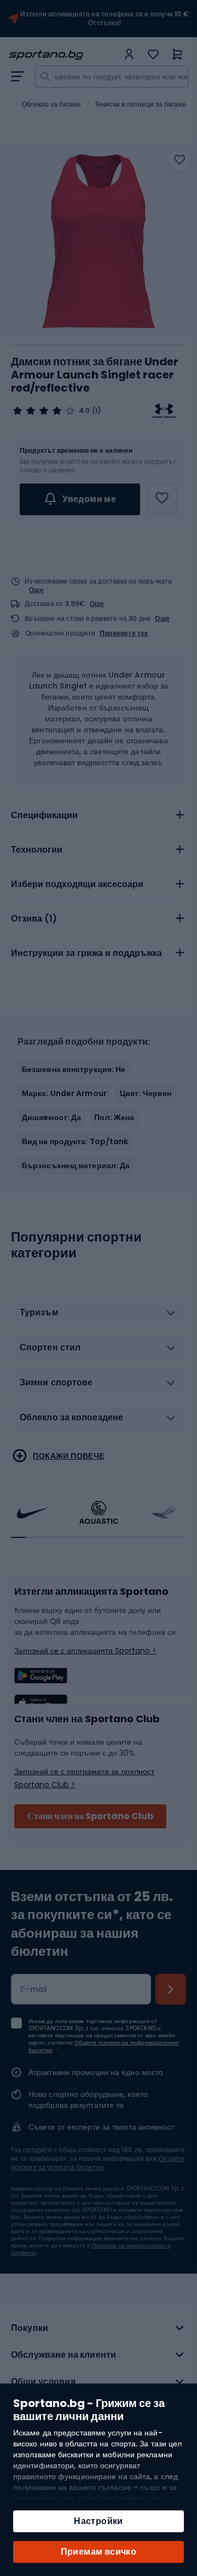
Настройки (99, 2521)
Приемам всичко (99, 2552)
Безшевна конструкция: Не (74, 1069)
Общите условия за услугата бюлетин (98, 2163)
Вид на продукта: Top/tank (75, 1141)
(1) (96, 411)
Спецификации (44, 815)
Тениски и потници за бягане (140, 104)
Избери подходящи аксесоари (77, 884)
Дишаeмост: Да (51, 1117)
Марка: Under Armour (64, 1093)
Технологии (37, 850)
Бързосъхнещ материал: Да (76, 1165)
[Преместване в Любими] (179, 160)
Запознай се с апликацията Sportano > (85, 1651)
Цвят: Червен (146, 1093)
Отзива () (34, 919)
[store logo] (63, 55)
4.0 (84, 411)
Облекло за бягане (51, 104)
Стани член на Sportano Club (90, 1816)
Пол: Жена (114, 1117)
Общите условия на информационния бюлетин (104, 2046)
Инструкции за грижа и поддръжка (86, 953)
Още (36, 590)
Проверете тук (124, 633)
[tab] (99, 815)
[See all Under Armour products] (164, 411)
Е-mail (34, 1989)
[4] (44, 411)
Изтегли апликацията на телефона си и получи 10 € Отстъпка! (105, 19)
